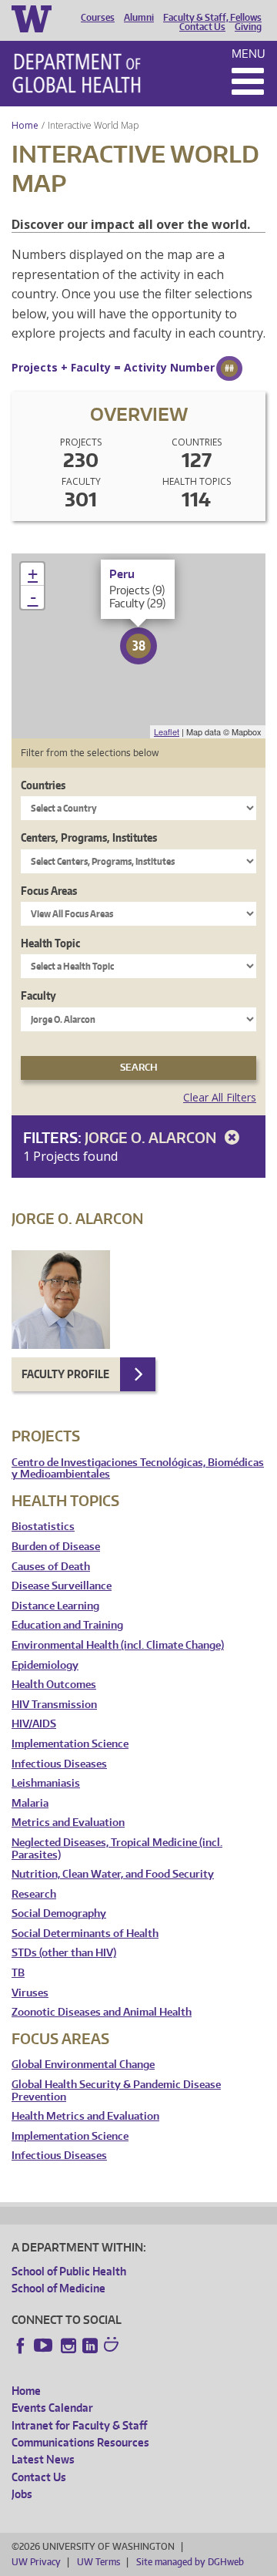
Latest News (43, 2459)
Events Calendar (52, 2408)
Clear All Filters (220, 1097)
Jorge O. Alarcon (152, 1137)
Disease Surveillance (62, 1586)
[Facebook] (21, 2346)
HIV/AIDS (34, 1724)
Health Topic (50, 943)
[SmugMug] (113, 2346)
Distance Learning (55, 1606)
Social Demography (59, 1914)
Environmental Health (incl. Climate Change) (118, 1645)
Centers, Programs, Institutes (89, 837)
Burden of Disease (56, 1547)
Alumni (139, 18)
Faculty (38, 995)
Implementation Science (70, 1744)
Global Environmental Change (83, 2065)
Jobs (22, 2494)
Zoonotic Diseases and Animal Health (102, 2012)
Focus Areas (49, 891)
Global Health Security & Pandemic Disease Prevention (116, 2091)
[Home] (77, 73)
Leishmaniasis (46, 1783)
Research (34, 1894)
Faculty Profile (65, 1374)
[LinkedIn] (90, 2346)
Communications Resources (80, 2442)
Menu (249, 54)
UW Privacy (36, 2562)
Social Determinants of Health (85, 1934)
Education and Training (67, 1625)
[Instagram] (68, 2346)
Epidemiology (45, 1665)
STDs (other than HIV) (64, 1953)
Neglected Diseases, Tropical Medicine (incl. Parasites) (117, 1849)
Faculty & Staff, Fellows (212, 18)
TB (18, 1973)
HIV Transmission (54, 1705)
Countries (43, 785)
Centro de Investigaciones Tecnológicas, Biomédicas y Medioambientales (138, 1469)
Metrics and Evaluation (68, 1823)
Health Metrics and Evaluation (85, 2116)
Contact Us (202, 27)
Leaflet (167, 731)
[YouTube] (45, 2346)
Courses (98, 18)
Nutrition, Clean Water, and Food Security (113, 1874)
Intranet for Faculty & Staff (79, 2425)
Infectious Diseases (59, 1764)
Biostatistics (43, 1527)
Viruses (30, 1993)
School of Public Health (69, 2271)
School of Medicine (58, 2288)
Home (25, 125)
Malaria (30, 1803)
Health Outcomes (54, 1685)
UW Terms (98, 2562)
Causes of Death (51, 1567)
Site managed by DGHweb (190, 2562)
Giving (248, 27)
